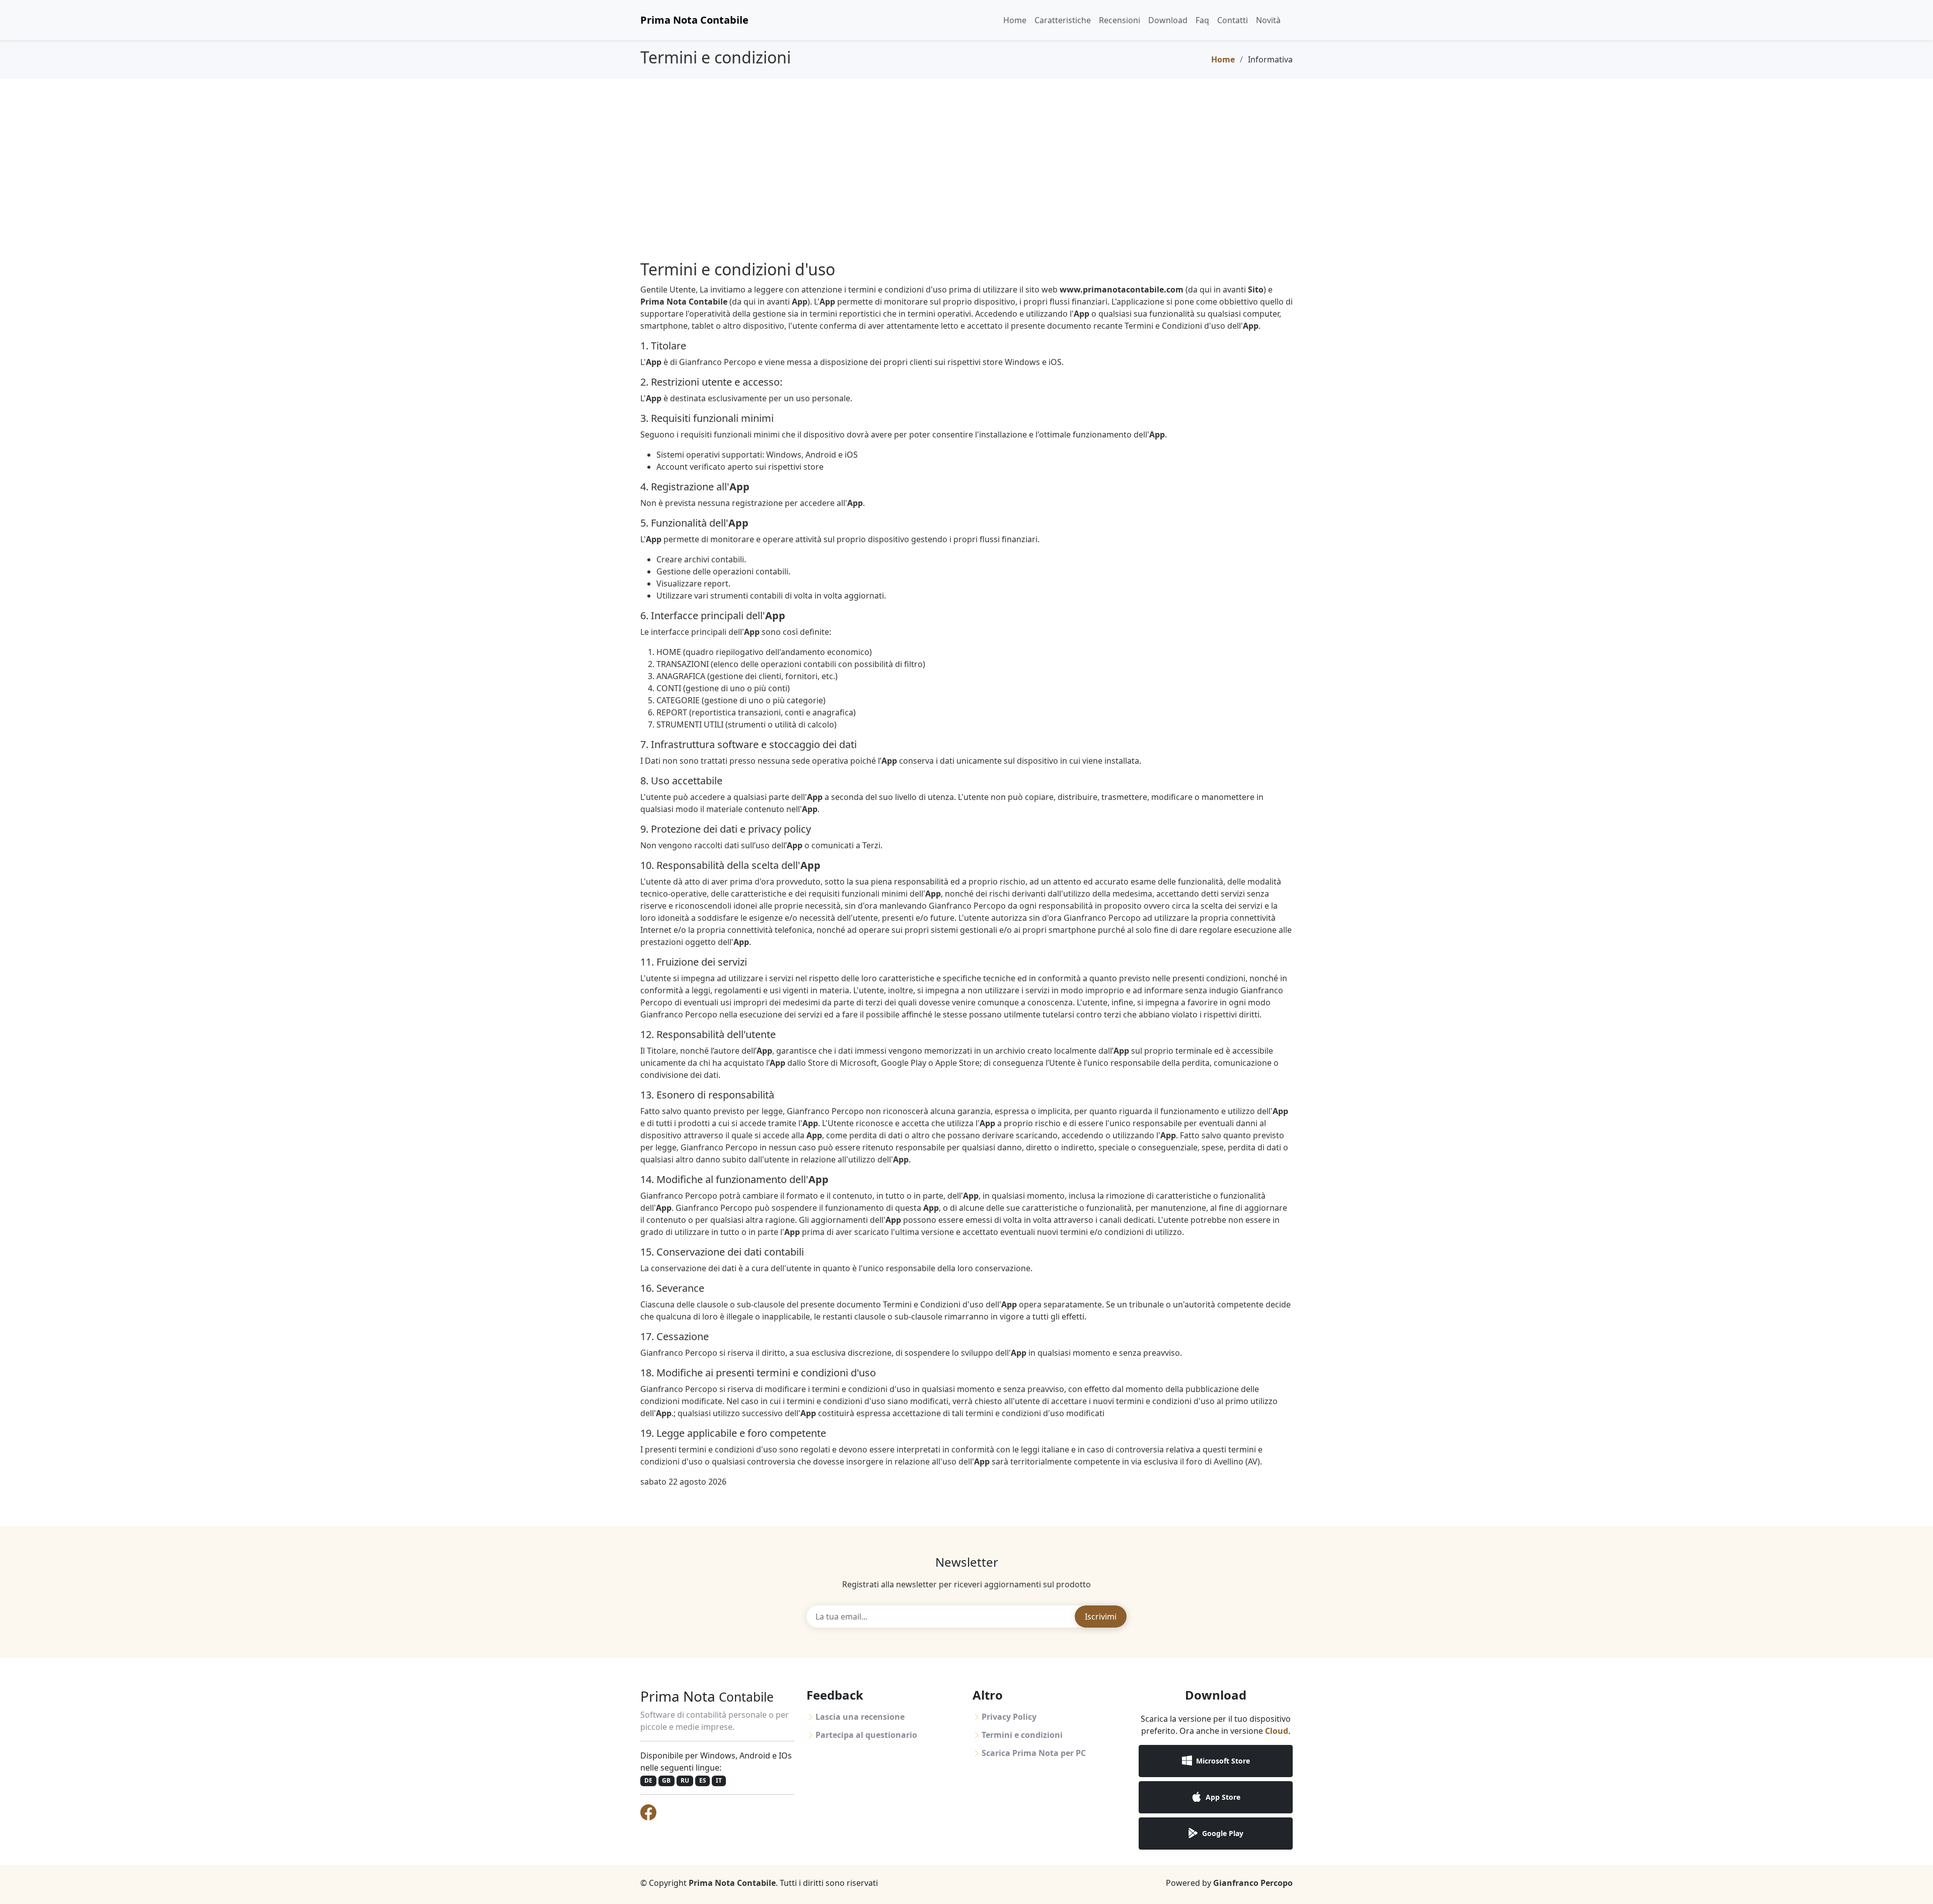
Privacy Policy (1009, 1717)
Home (1015, 20)
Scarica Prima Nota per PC (1034, 1753)
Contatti (1233, 20)
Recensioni (1120, 20)
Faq (1202, 20)
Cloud (1277, 1731)
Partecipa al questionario (866, 1735)
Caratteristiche (1063, 20)
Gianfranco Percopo (1253, 1883)
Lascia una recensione (860, 1717)
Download (1168, 20)
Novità (1268, 20)
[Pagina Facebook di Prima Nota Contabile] (648, 1812)
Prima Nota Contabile (694, 20)
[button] (1216, 1761)
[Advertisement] (966, 154)
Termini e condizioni (1022, 1735)
